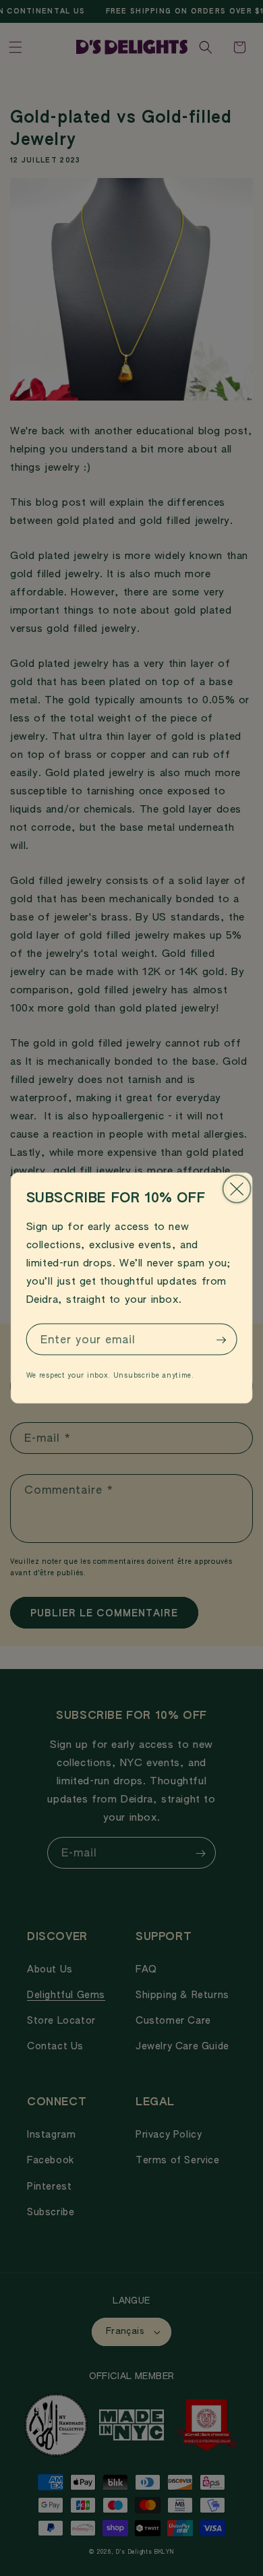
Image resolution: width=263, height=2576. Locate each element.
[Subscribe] (221, 1340)
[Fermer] (236, 1189)
